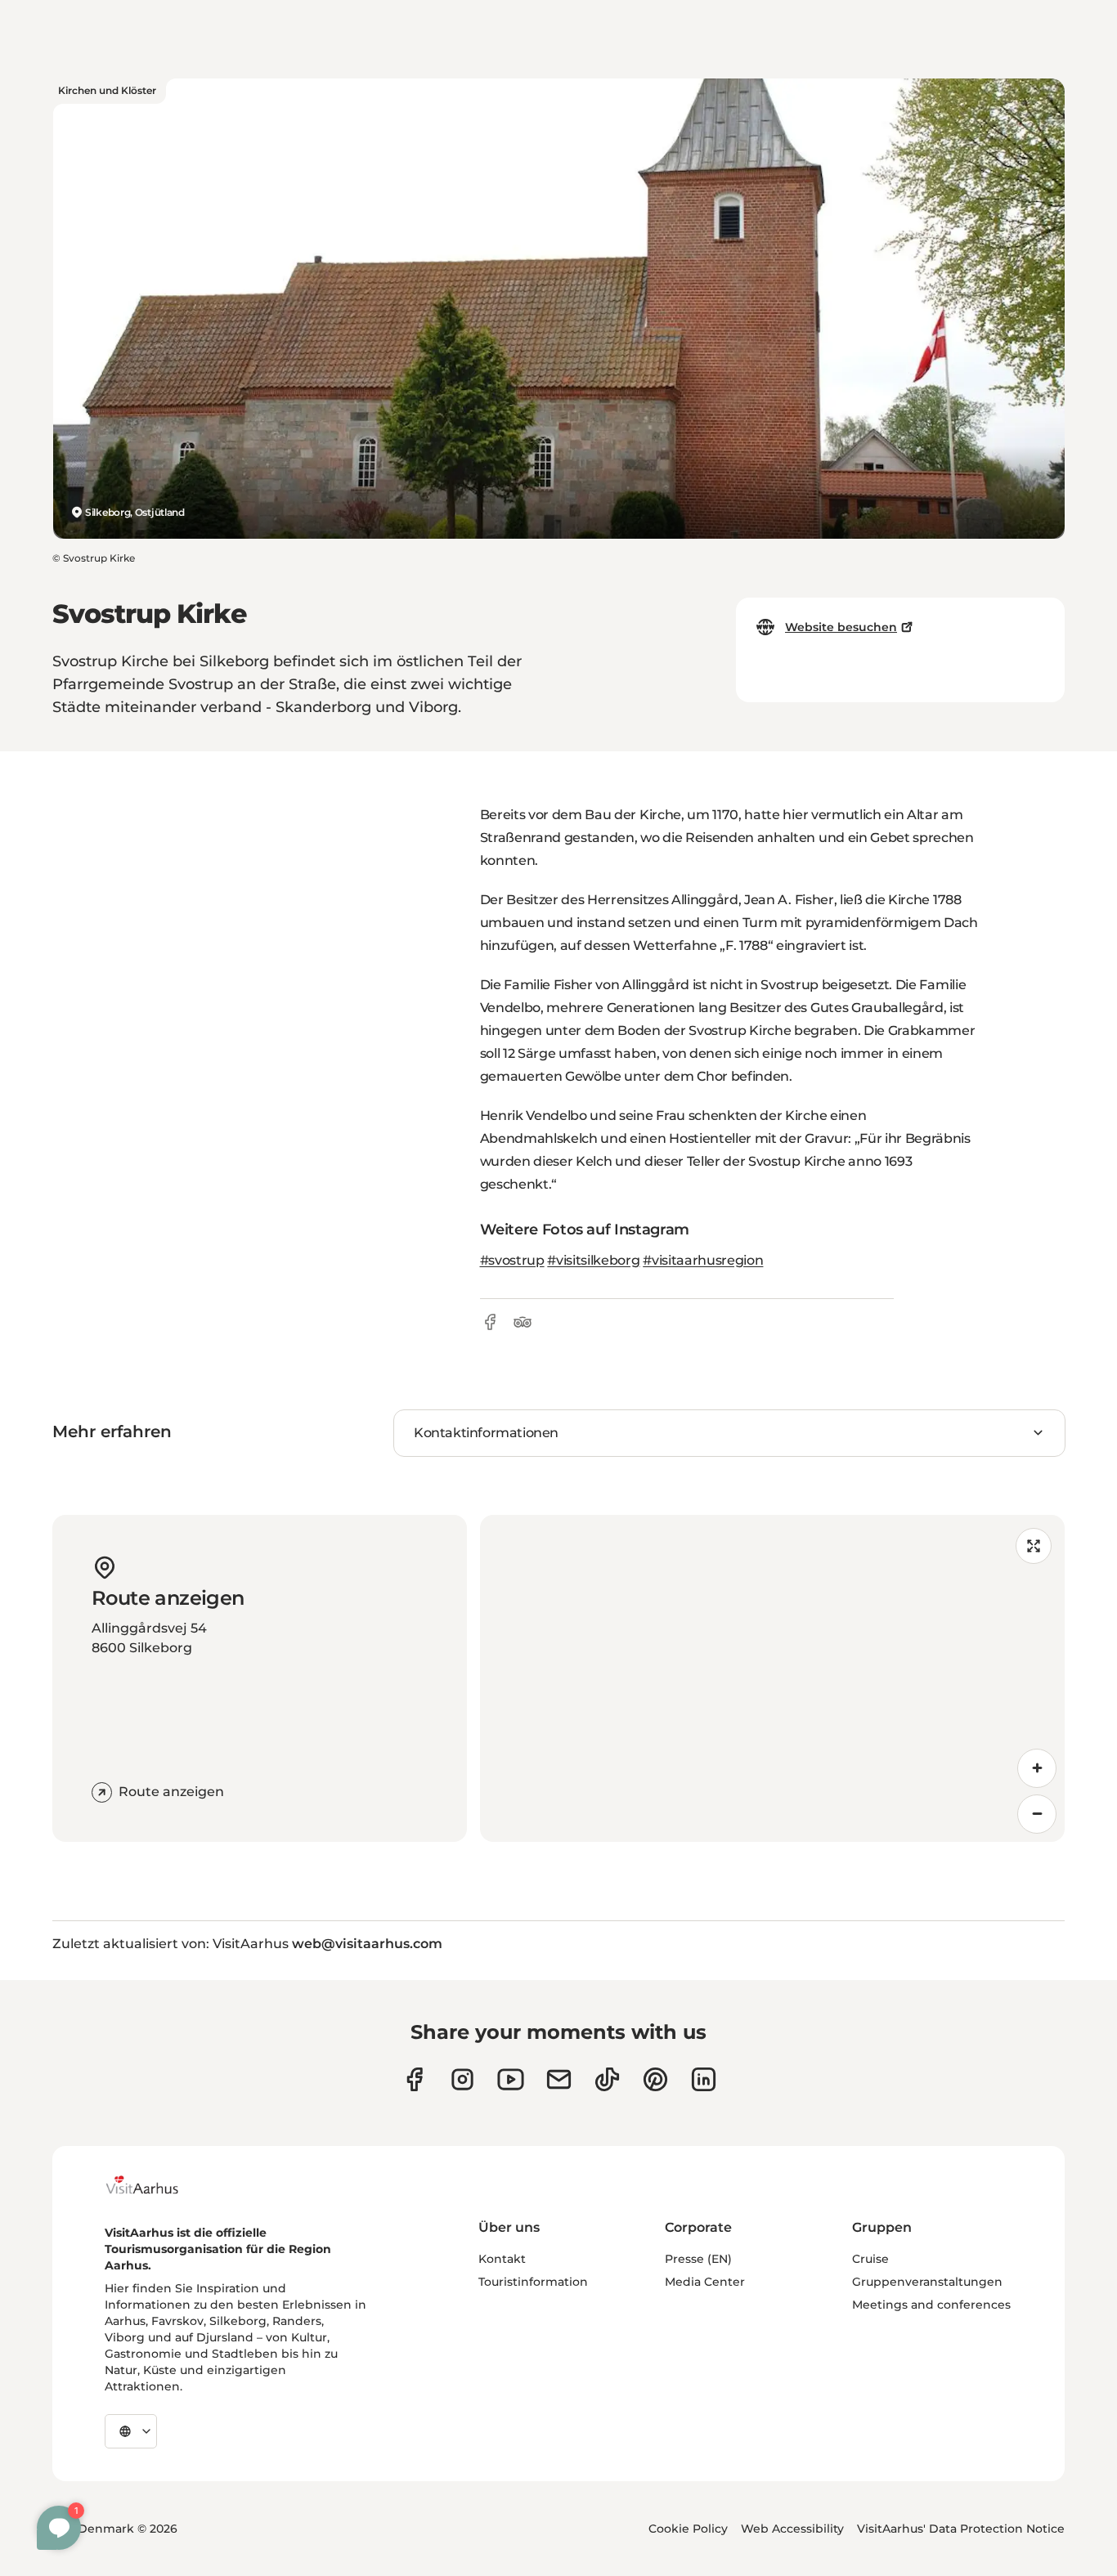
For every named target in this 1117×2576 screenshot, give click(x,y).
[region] (773, 1678)
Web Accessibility (792, 2529)
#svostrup (512, 1260)
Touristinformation (533, 2282)
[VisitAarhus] (155, 2185)
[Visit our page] (462, 2079)
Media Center (705, 2282)
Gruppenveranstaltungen (927, 2282)
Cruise (870, 2259)
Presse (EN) (698, 2259)
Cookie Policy (688, 2529)
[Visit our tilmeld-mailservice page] (559, 2079)
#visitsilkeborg (593, 1260)
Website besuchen (841, 627)
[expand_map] (1034, 1546)
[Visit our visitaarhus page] (414, 2079)
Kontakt (502, 2259)
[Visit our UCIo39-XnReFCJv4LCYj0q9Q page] (511, 2079)
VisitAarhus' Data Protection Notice (961, 2529)
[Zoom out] (1037, 1814)
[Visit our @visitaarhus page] (607, 2079)
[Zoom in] (1037, 1768)
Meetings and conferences (931, 2305)
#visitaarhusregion (703, 1260)
